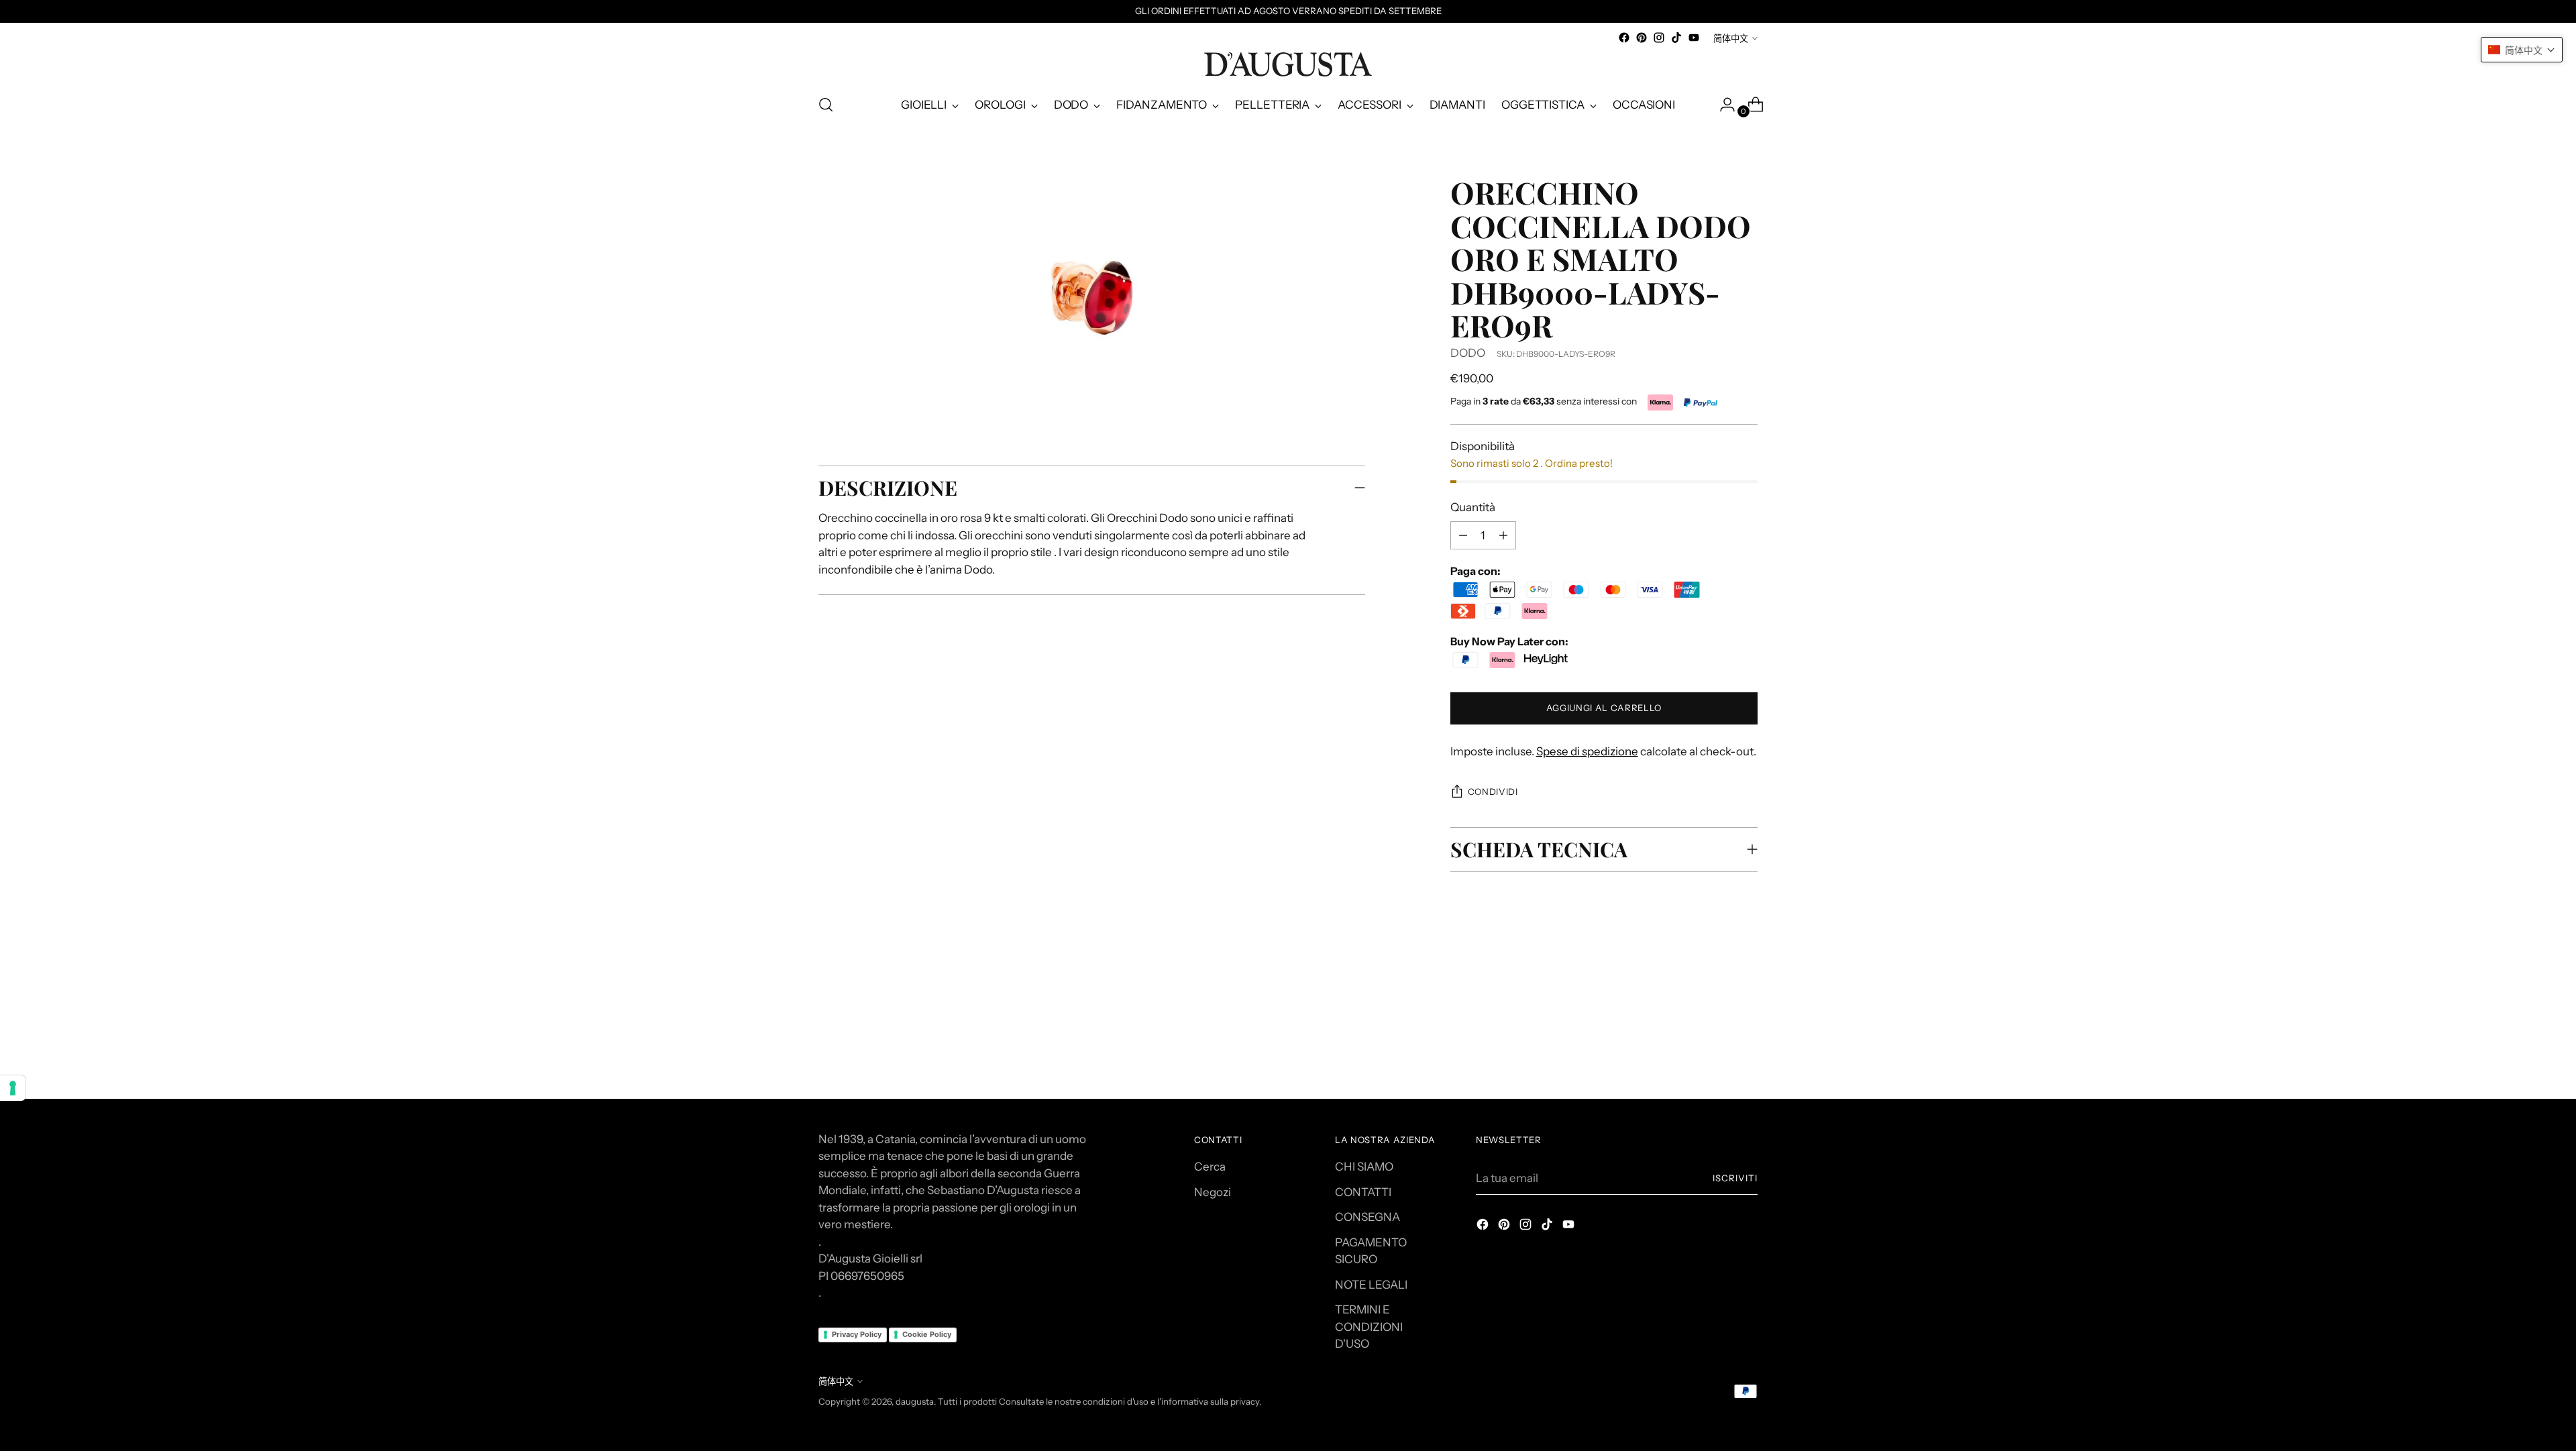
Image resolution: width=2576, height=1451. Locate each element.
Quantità (1473, 507)
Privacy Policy (857, 1334)
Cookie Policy (927, 1334)
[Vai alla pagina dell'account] (1722, 105)
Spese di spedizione (1587, 751)
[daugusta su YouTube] (1694, 38)
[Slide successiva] (1746, 999)
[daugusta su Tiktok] (1676, 38)
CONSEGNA (1367, 1217)
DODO (1468, 353)
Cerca (1210, 1167)
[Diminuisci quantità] (1503, 535)
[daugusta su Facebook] (1624, 38)
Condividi (1493, 792)
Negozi (1213, 1192)
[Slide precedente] (1715, 1000)
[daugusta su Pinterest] (1642, 38)
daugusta (915, 1401)
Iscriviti (1735, 1178)
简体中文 (1731, 38)
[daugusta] (1288, 64)
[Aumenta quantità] (1463, 535)
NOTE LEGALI (1371, 1285)
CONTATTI (1363, 1192)
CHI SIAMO (1364, 1167)
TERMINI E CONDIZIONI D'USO (1369, 1327)
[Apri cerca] (826, 105)
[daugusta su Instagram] (1659, 38)
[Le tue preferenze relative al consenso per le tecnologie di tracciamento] (13, 1088)
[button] (2522, 50)
